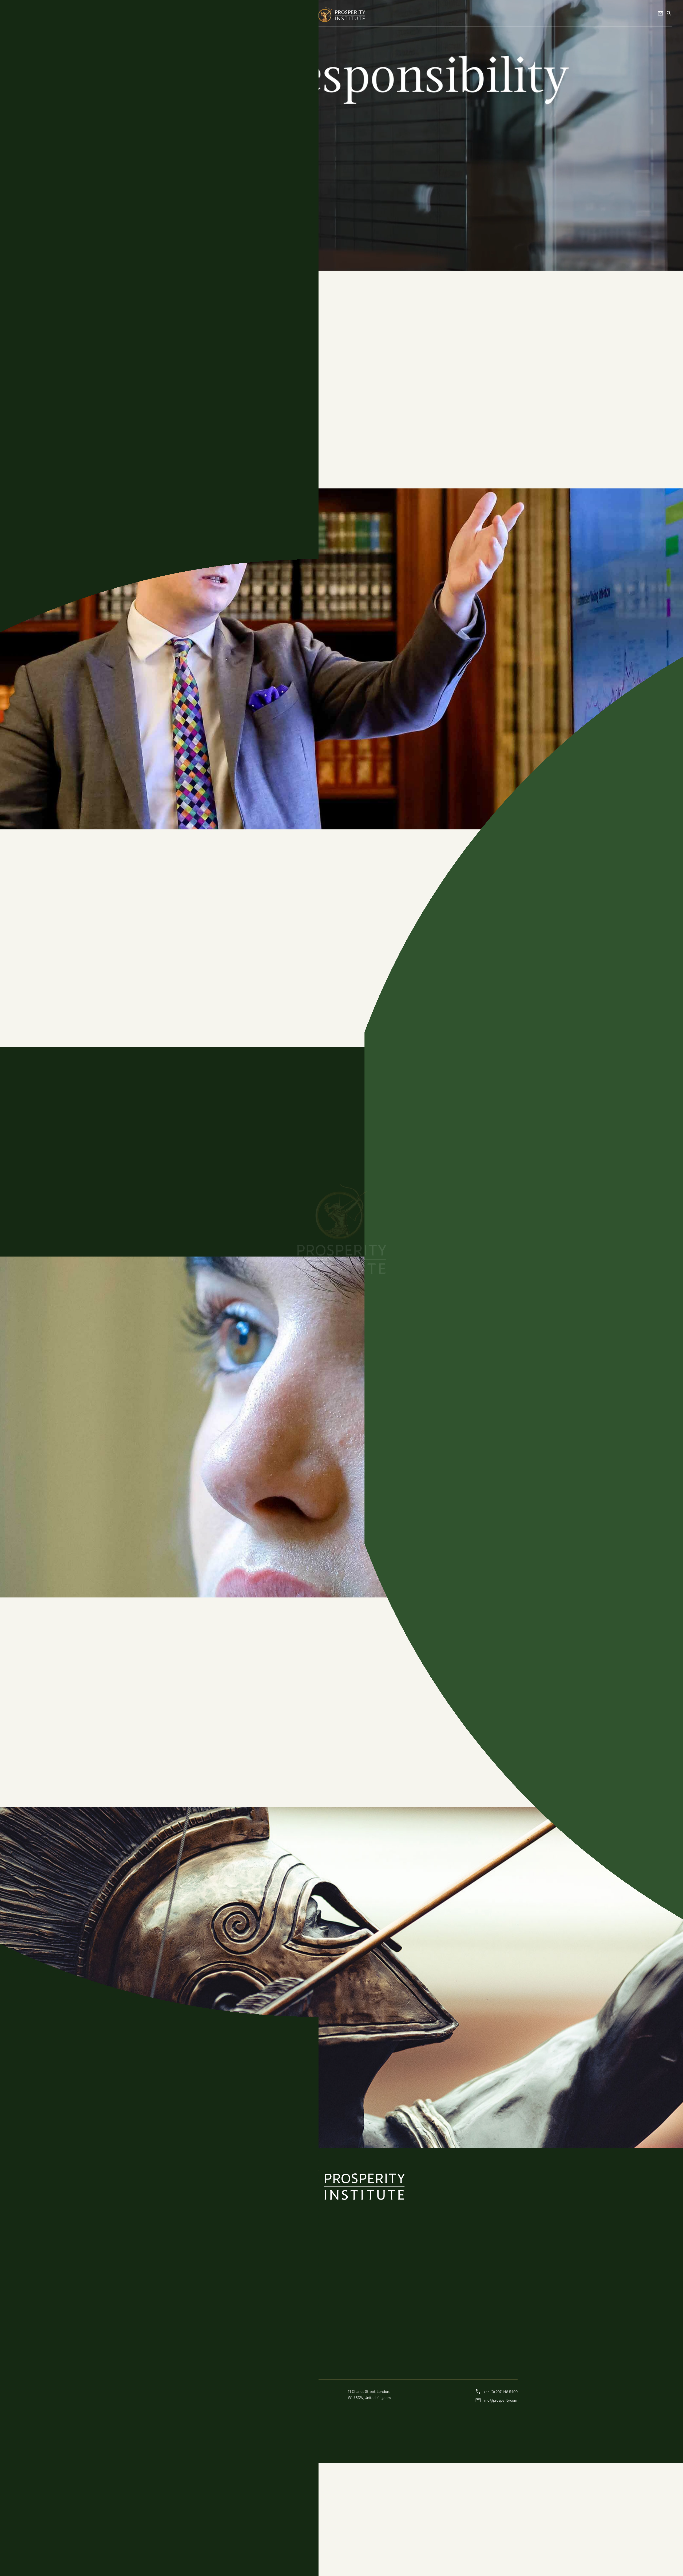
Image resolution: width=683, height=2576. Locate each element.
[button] (20, 12)
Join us (678, 1288)
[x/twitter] (221, 2479)
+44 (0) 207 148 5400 (496, 2504)
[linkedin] (247, 2479)
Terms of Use (202, 2503)
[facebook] (234, 2479)
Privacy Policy (176, 2503)
